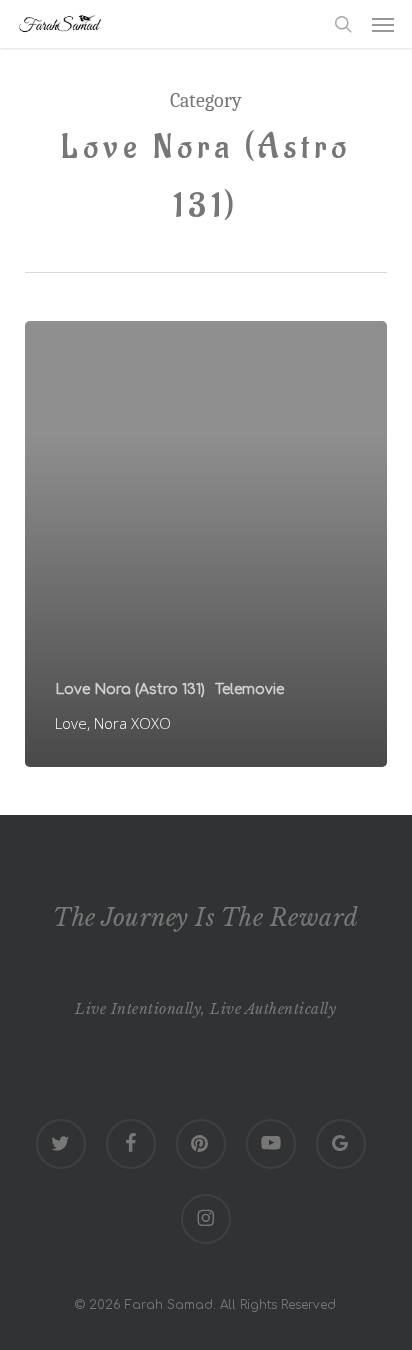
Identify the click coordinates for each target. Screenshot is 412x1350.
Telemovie (249, 689)
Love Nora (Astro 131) (130, 689)
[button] (383, 24)
